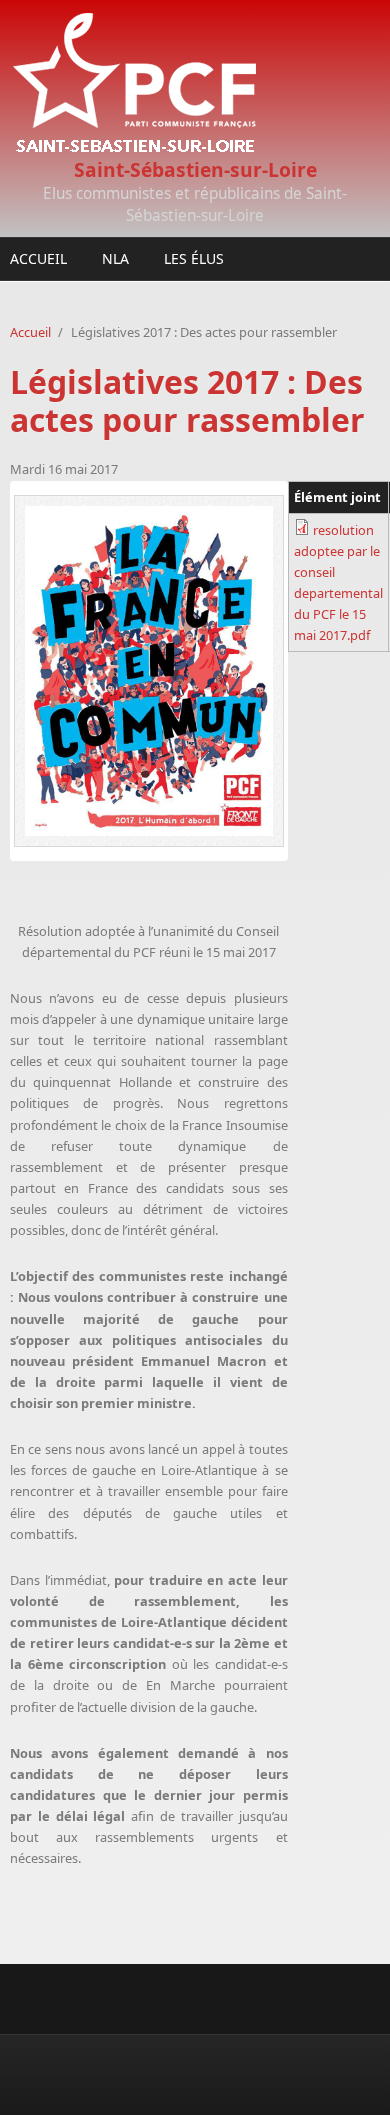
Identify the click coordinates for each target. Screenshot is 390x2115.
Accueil (38, 258)
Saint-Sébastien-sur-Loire (195, 169)
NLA (115, 258)
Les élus (194, 258)
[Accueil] (195, 84)
